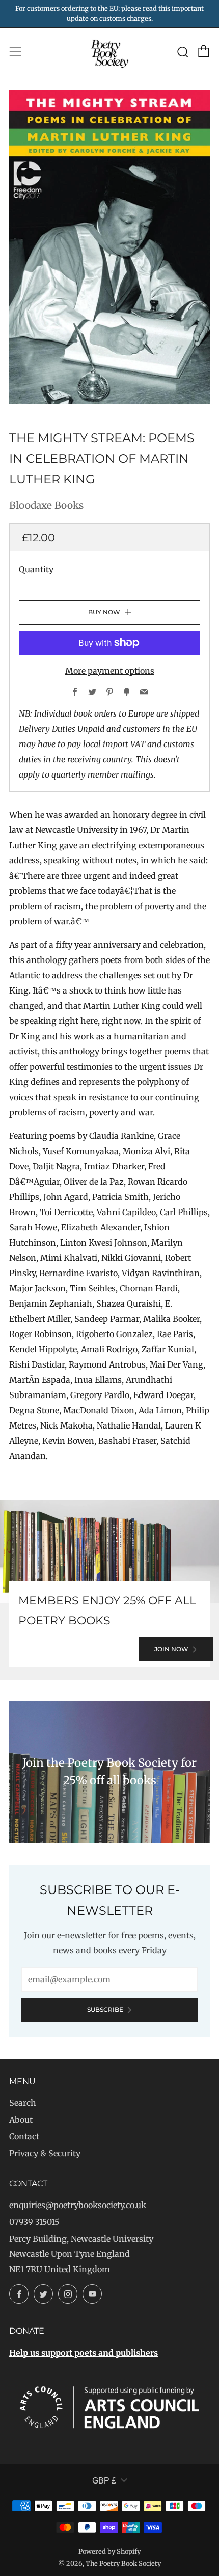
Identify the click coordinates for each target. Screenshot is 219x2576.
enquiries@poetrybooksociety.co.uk (78, 2205)
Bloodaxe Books (46, 505)
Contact (24, 2136)
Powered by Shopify (109, 2551)
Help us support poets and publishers (84, 2353)
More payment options (110, 671)
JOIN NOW (171, 1649)
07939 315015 (34, 2222)
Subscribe (105, 2010)
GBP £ (104, 2481)
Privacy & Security (45, 2153)
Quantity (36, 569)
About (21, 2120)
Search (23, 2103)
